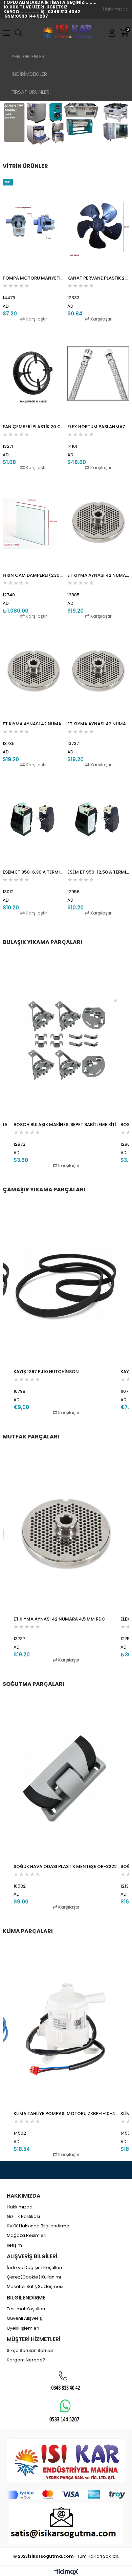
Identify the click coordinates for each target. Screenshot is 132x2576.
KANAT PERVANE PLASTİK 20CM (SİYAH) (98, 278)
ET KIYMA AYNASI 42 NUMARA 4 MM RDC (34, 724)
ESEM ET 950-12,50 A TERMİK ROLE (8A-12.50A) (98, 872)
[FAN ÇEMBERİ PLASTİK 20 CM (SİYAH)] (34, 373)
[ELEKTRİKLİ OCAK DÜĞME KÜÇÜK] (66, 1533)
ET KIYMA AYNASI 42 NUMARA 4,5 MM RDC (98, 724)
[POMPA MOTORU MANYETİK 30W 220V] (34, 225)
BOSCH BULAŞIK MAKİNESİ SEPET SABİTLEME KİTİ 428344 (66, 1125)
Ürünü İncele (46, 250)
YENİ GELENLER (28, 56)
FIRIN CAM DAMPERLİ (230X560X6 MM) (34, 575)
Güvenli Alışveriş (24, 2318)
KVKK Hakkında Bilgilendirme (38, 2226)
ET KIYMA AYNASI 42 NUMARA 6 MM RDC (98, 575)
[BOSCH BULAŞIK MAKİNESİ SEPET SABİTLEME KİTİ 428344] (66, 1039)
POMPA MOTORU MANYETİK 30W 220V (34, 278)
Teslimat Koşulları (26, 2309)
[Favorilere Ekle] (34, 250)
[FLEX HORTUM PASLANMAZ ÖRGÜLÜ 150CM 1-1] (98, 373)
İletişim (14, 2245)
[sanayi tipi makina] (66, 123)
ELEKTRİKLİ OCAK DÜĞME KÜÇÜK (48, 1619)
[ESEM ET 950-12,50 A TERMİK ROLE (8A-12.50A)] (98, 819)
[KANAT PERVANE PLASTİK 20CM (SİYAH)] (98, 225)
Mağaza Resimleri (27, 2236)
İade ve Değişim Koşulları (34, 2268)
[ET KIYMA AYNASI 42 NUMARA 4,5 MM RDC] (98, 671)
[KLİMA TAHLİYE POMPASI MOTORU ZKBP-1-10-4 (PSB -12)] (66, 2028)
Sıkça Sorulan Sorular (30, 2351)
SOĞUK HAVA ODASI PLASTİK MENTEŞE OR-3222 (65, 1866)
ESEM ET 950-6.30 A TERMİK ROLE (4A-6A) (34, 872)
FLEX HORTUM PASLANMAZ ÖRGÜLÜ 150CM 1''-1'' (98, 427)
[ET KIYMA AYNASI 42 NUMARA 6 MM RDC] (98, 522)
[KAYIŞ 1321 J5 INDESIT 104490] (66, 1286)
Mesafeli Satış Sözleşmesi (35, 2287)
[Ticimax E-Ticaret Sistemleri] (66, 2572)
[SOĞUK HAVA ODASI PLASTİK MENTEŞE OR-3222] (66, 1781)
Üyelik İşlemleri (23, 2328)
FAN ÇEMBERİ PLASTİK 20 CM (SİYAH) (34, 427)
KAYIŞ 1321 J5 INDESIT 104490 (46, 1372)
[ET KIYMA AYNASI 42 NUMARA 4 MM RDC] (34, 671)
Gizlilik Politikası (23, 2217)
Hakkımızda (116, 9)
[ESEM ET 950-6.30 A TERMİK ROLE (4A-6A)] (34, 819)
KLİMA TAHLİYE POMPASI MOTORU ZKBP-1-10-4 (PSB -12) (66, 2113)
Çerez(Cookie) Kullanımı (34, 2277)
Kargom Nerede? (26, 2360)
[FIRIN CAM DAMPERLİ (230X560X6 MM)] (34, 522)
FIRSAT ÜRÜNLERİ (31, 92)
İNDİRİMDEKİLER (29, 74)
